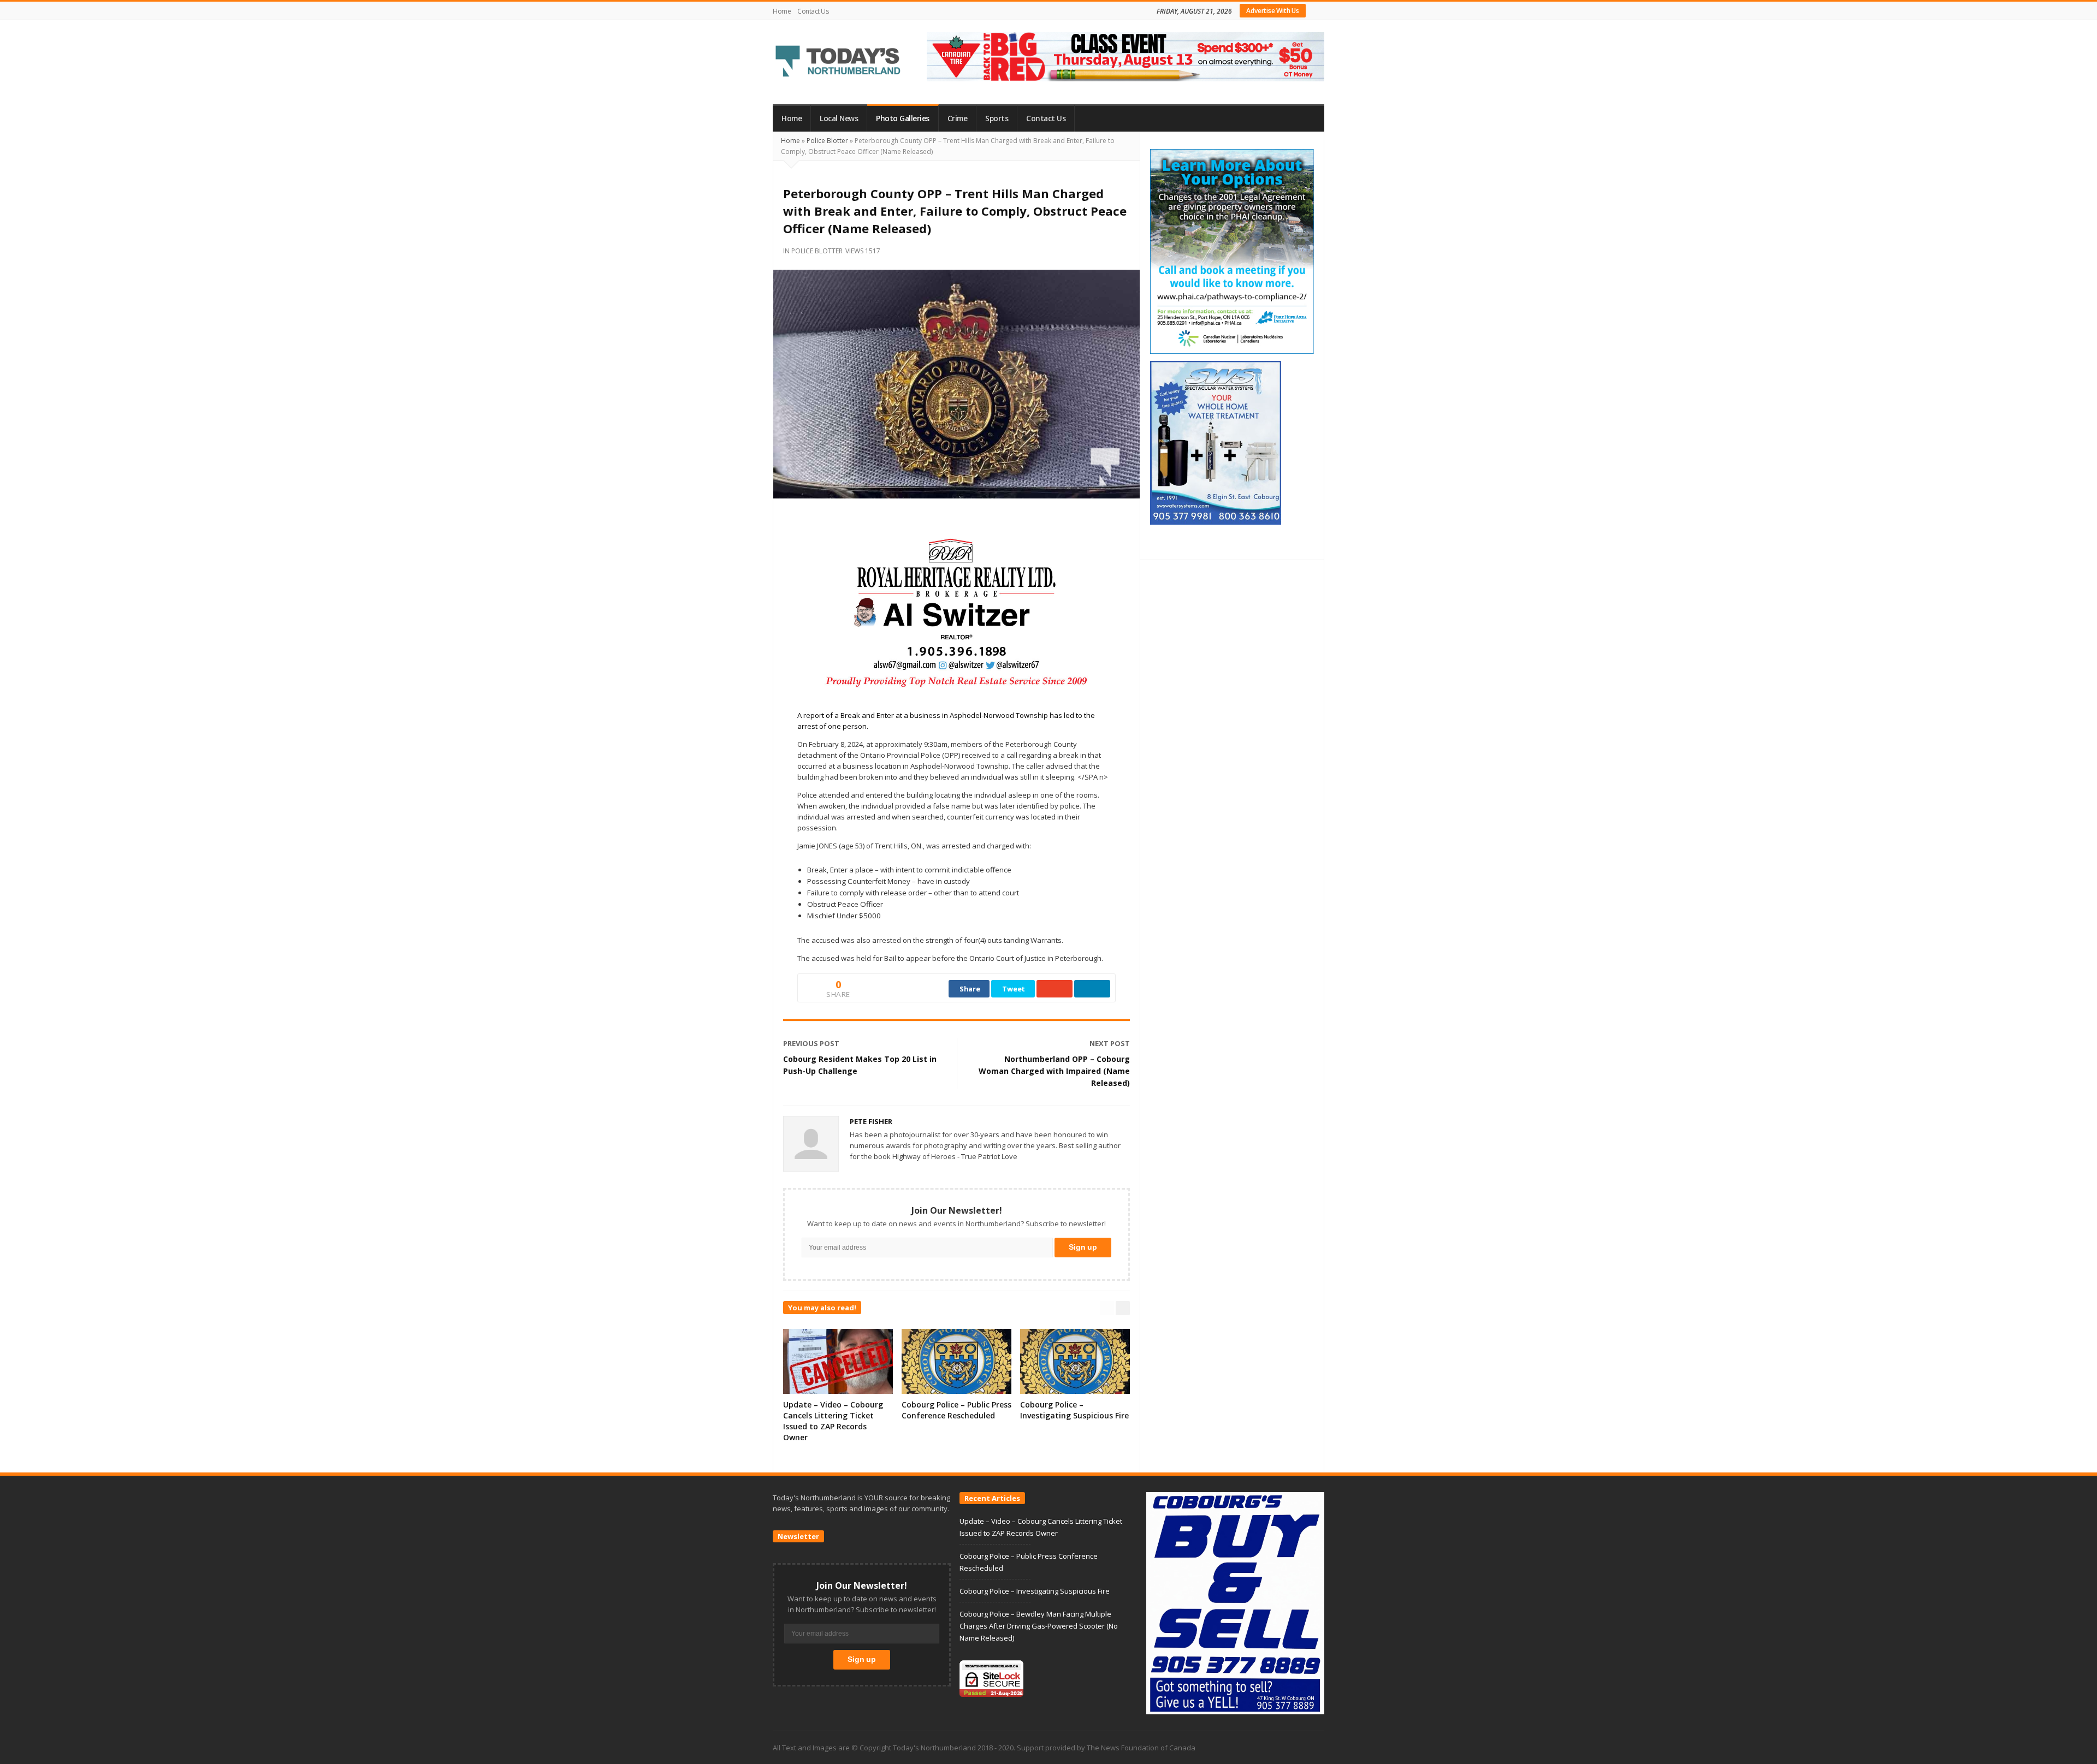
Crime (958, 118)
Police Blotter (827, 141)
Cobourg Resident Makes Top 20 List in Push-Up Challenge (860, 1065)
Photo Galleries (903, 118)
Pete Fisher (871, 1121)
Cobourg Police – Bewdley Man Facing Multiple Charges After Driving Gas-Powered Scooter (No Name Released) (1039, 1626)
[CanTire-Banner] (1125, 56)
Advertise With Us (1273, 11)
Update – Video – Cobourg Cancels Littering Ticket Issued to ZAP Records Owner (833, 1421)
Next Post (1110, 1043)
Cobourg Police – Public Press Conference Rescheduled (956, 1410)
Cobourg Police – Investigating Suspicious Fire (1074, 1410)
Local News (839, 118)
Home (782, 11)
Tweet (1014, 989)
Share (970, 989)
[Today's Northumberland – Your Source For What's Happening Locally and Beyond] (838, 62)
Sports (997, 118)
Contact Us (813, 11)
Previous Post (811, 1043)
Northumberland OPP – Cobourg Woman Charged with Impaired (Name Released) (1054, 1071)
